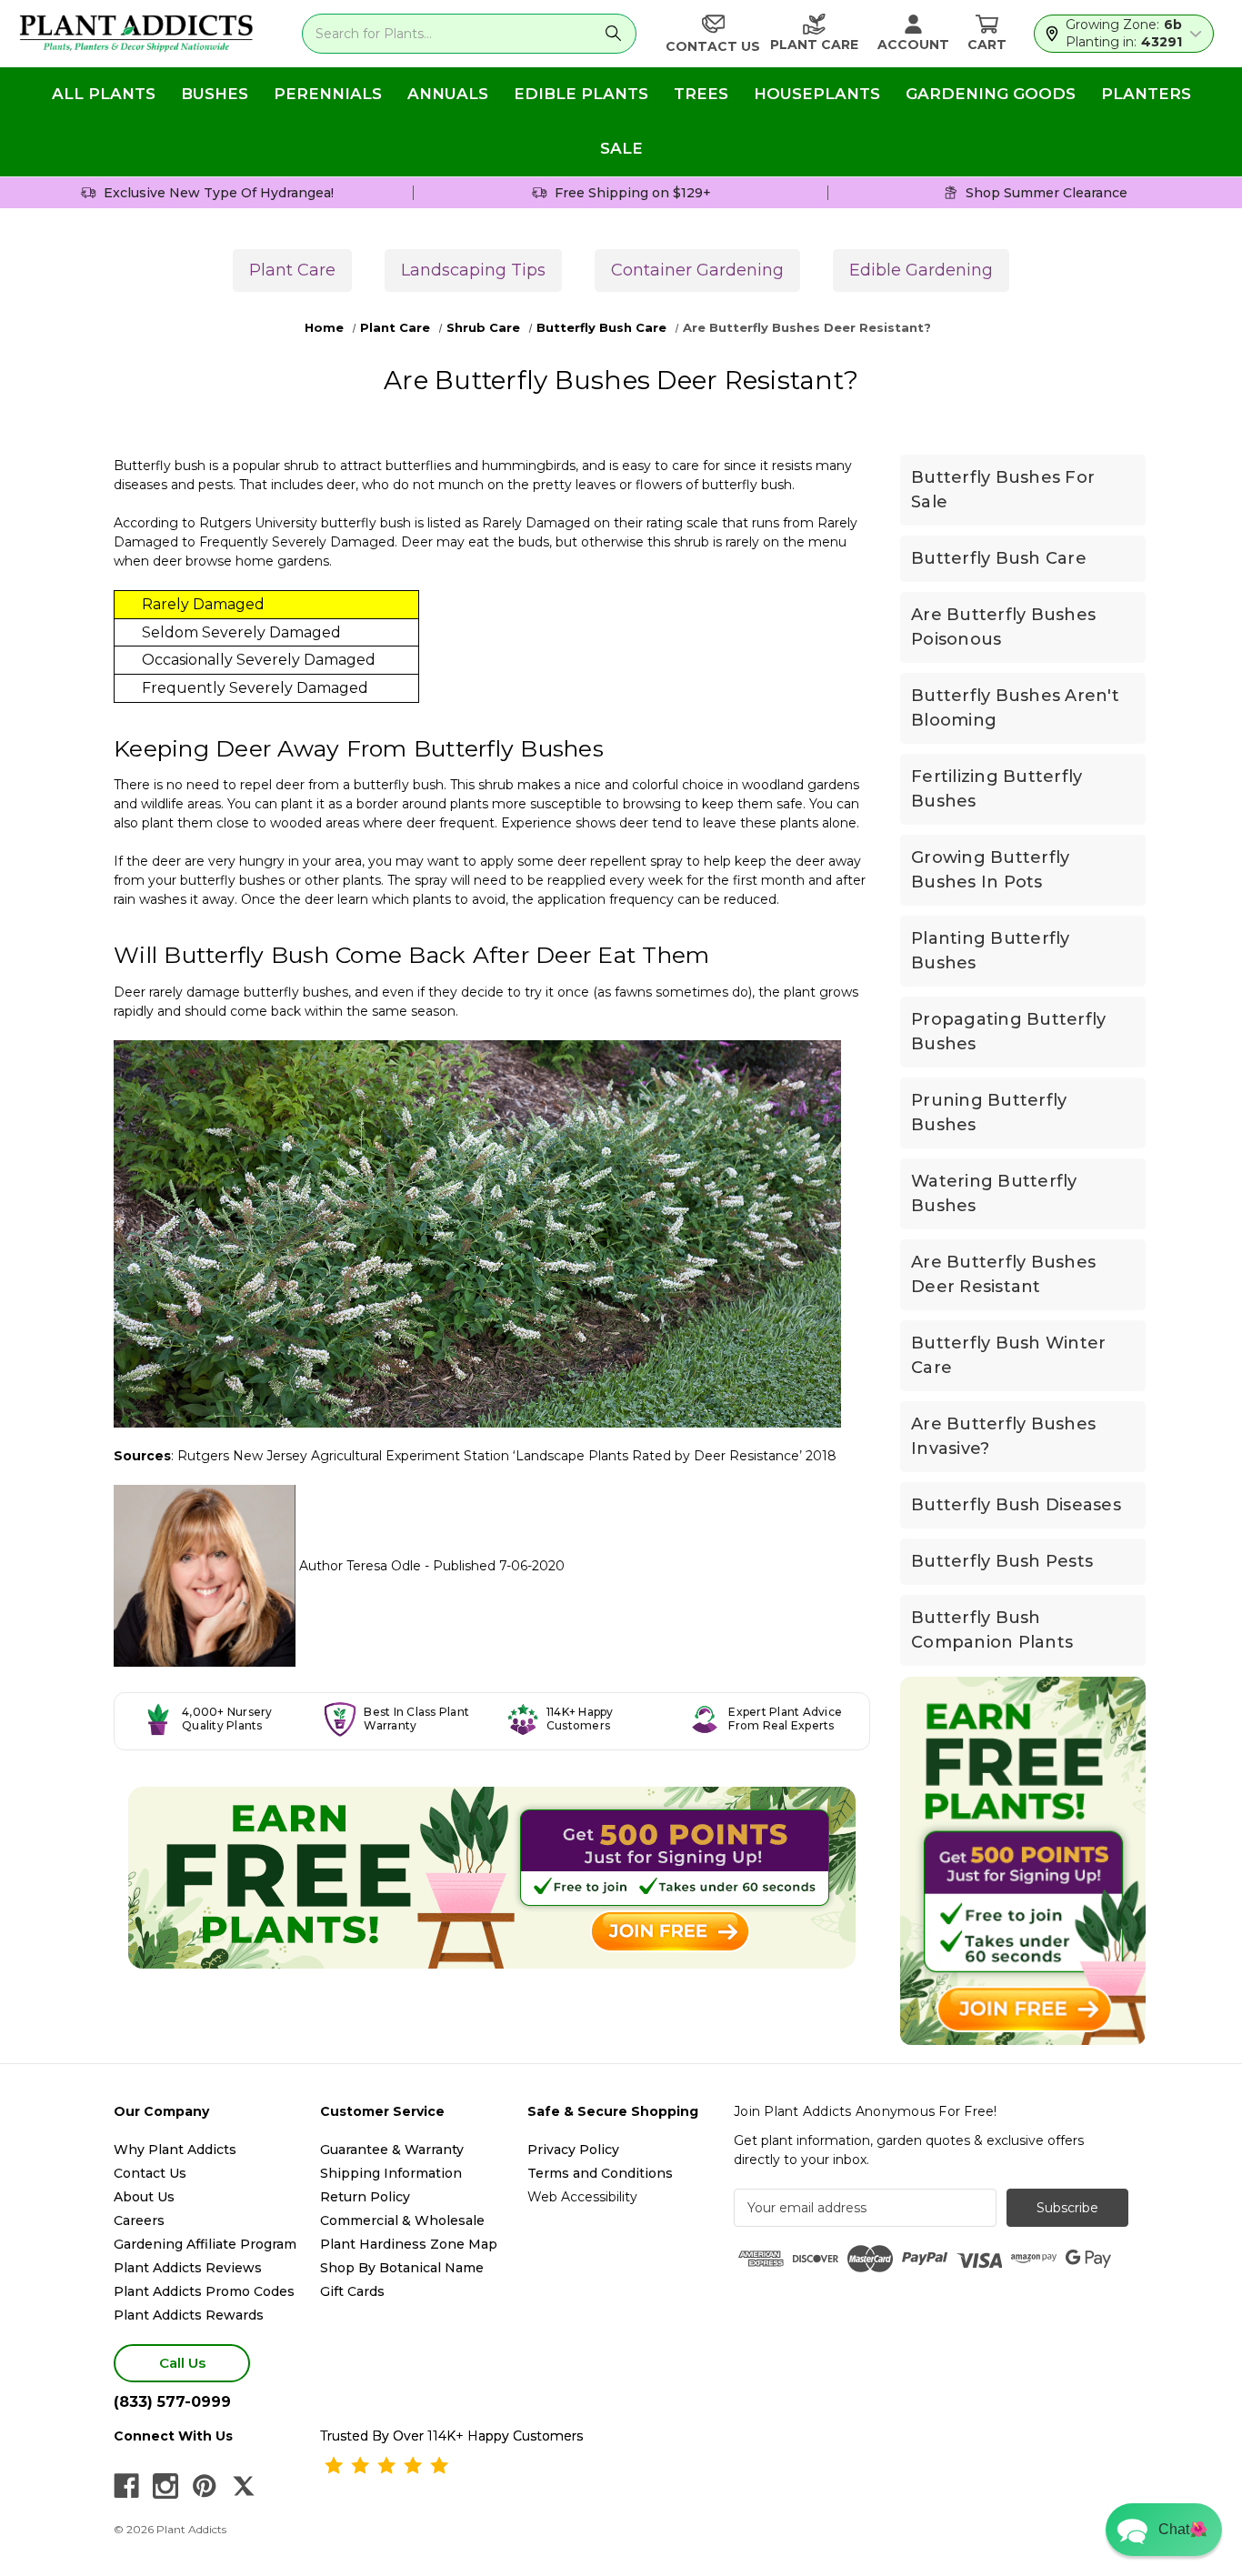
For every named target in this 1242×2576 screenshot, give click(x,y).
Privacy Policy (573, 2150)
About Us (144, 2197)
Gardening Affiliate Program (205, 2244)
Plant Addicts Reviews (188, 2268)
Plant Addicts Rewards (189, 2315)
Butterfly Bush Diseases (1016, 1505)
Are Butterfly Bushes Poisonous (1003, 627)
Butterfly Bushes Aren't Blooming (1015, 708)
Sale (621, 148)
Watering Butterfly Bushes (994, 1193)
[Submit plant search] (613, 34)
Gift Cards (352, 2291)
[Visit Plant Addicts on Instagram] (165, 2486)
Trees (701, 94)
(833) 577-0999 (172, 2402)
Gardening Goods (991, 94)
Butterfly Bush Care (999, 558)
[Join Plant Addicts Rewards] (492, 1878)
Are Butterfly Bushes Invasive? (1003, 1436)
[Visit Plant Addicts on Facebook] (126, 2486)
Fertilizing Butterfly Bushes (997, 789)
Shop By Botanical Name (402, 2268)
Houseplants (817, 94)
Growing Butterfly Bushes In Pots (990, 870)
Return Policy (365, 2197)
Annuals (448, 94)
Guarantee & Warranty (392, 2150)
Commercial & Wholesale (402, 2220)
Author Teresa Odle (360, 1566)
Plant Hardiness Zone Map (409, 2244)
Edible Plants (581, 94)
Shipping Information (391, 2173)
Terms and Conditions (600, 2173)
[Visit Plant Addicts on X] (244, 2486)
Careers (139, 2220)
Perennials (328, 94)
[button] (1164, 2530)
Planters (1146, 94)
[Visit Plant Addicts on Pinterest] (205, 2486)
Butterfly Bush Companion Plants (992, 1630)
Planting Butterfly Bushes (991, 951)
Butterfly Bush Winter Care (1008, 1355)
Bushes (215, 94)
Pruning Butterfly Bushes (989, 1113)
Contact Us (150, 2173)
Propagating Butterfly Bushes (1008, 1032)
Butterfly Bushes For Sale (1003, 490)
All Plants (104, 94)
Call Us (182, 2363)
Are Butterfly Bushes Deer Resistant (1003, 1274)
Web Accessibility (582, 2197)
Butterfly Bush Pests (1002, 1561)
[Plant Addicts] (136, 34)
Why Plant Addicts (175, 2150)
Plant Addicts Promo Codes (204, 2291)
